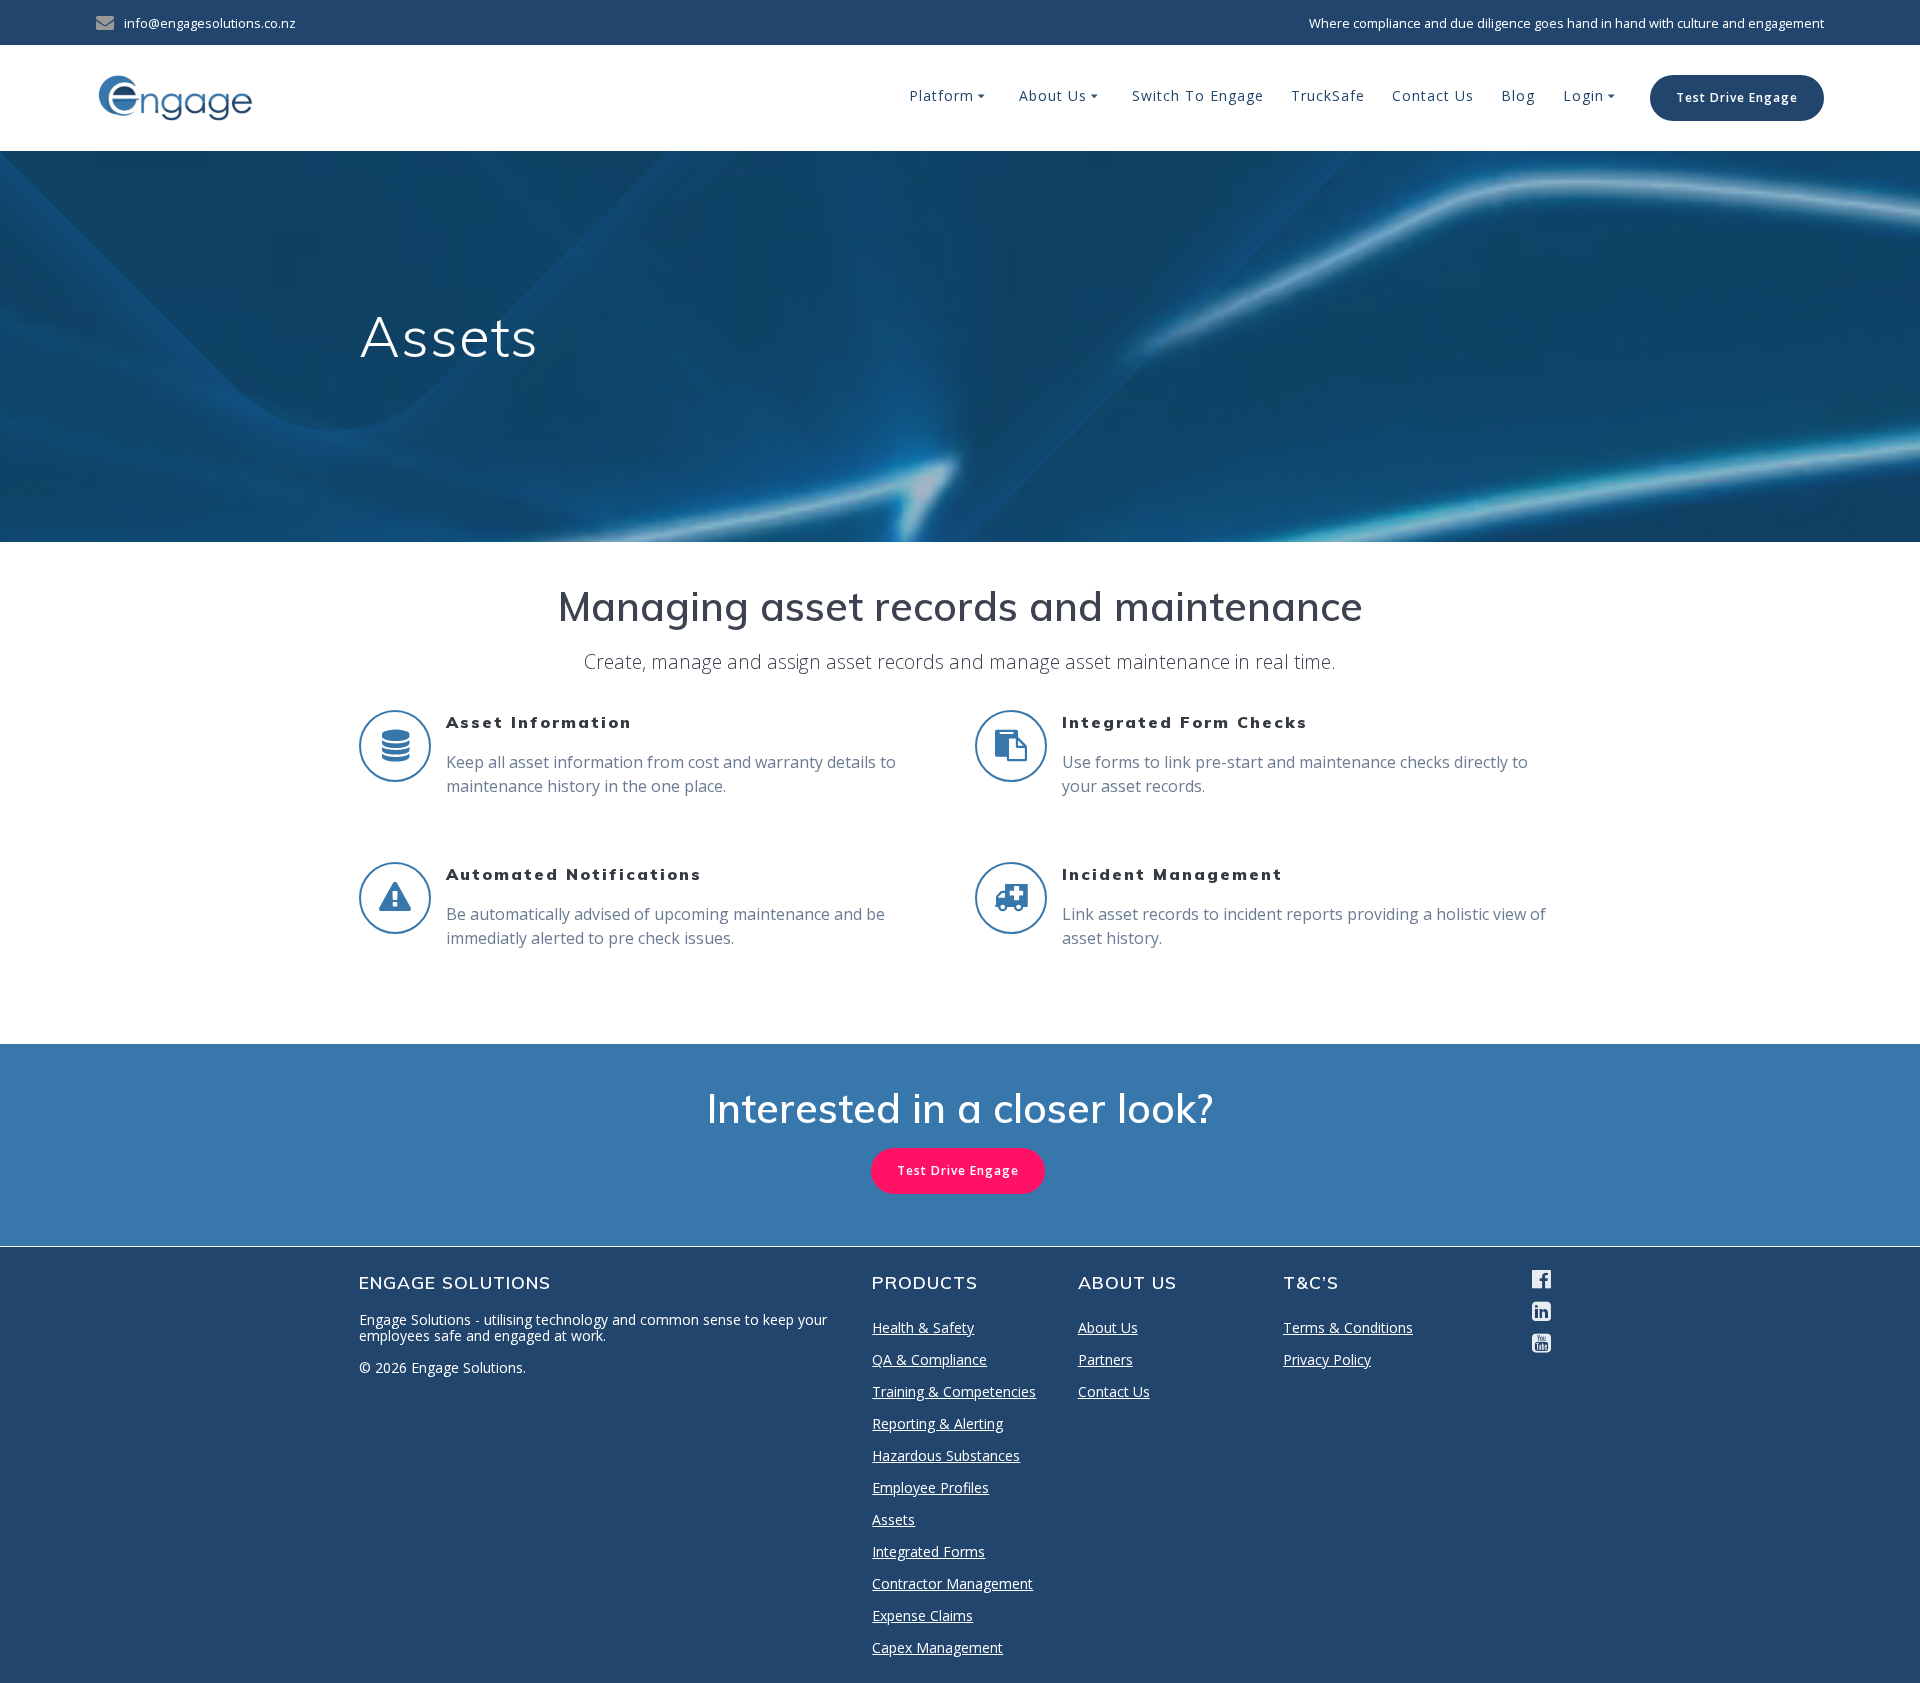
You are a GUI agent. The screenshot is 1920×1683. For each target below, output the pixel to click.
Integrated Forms (928, 1551)
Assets (893, 1519)
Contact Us (1433, 95)
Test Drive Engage (1737, 97)
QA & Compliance (929, 1359)
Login (1583, 95)
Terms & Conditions (1348, 1327)
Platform (941, 95)
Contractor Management (952, 1583)
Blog (1518, 95)
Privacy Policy (1327, 1359)
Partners (1105, 1359)
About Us (1053, 95)
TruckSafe (1328, 95)
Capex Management (937, 1647)
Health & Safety (923, 1327)
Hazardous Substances (946, 1455)
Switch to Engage (1198, 95)
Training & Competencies (954, 1391)
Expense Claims (922, 1615)
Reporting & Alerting (937, 1423)
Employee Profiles (930, 1487)
